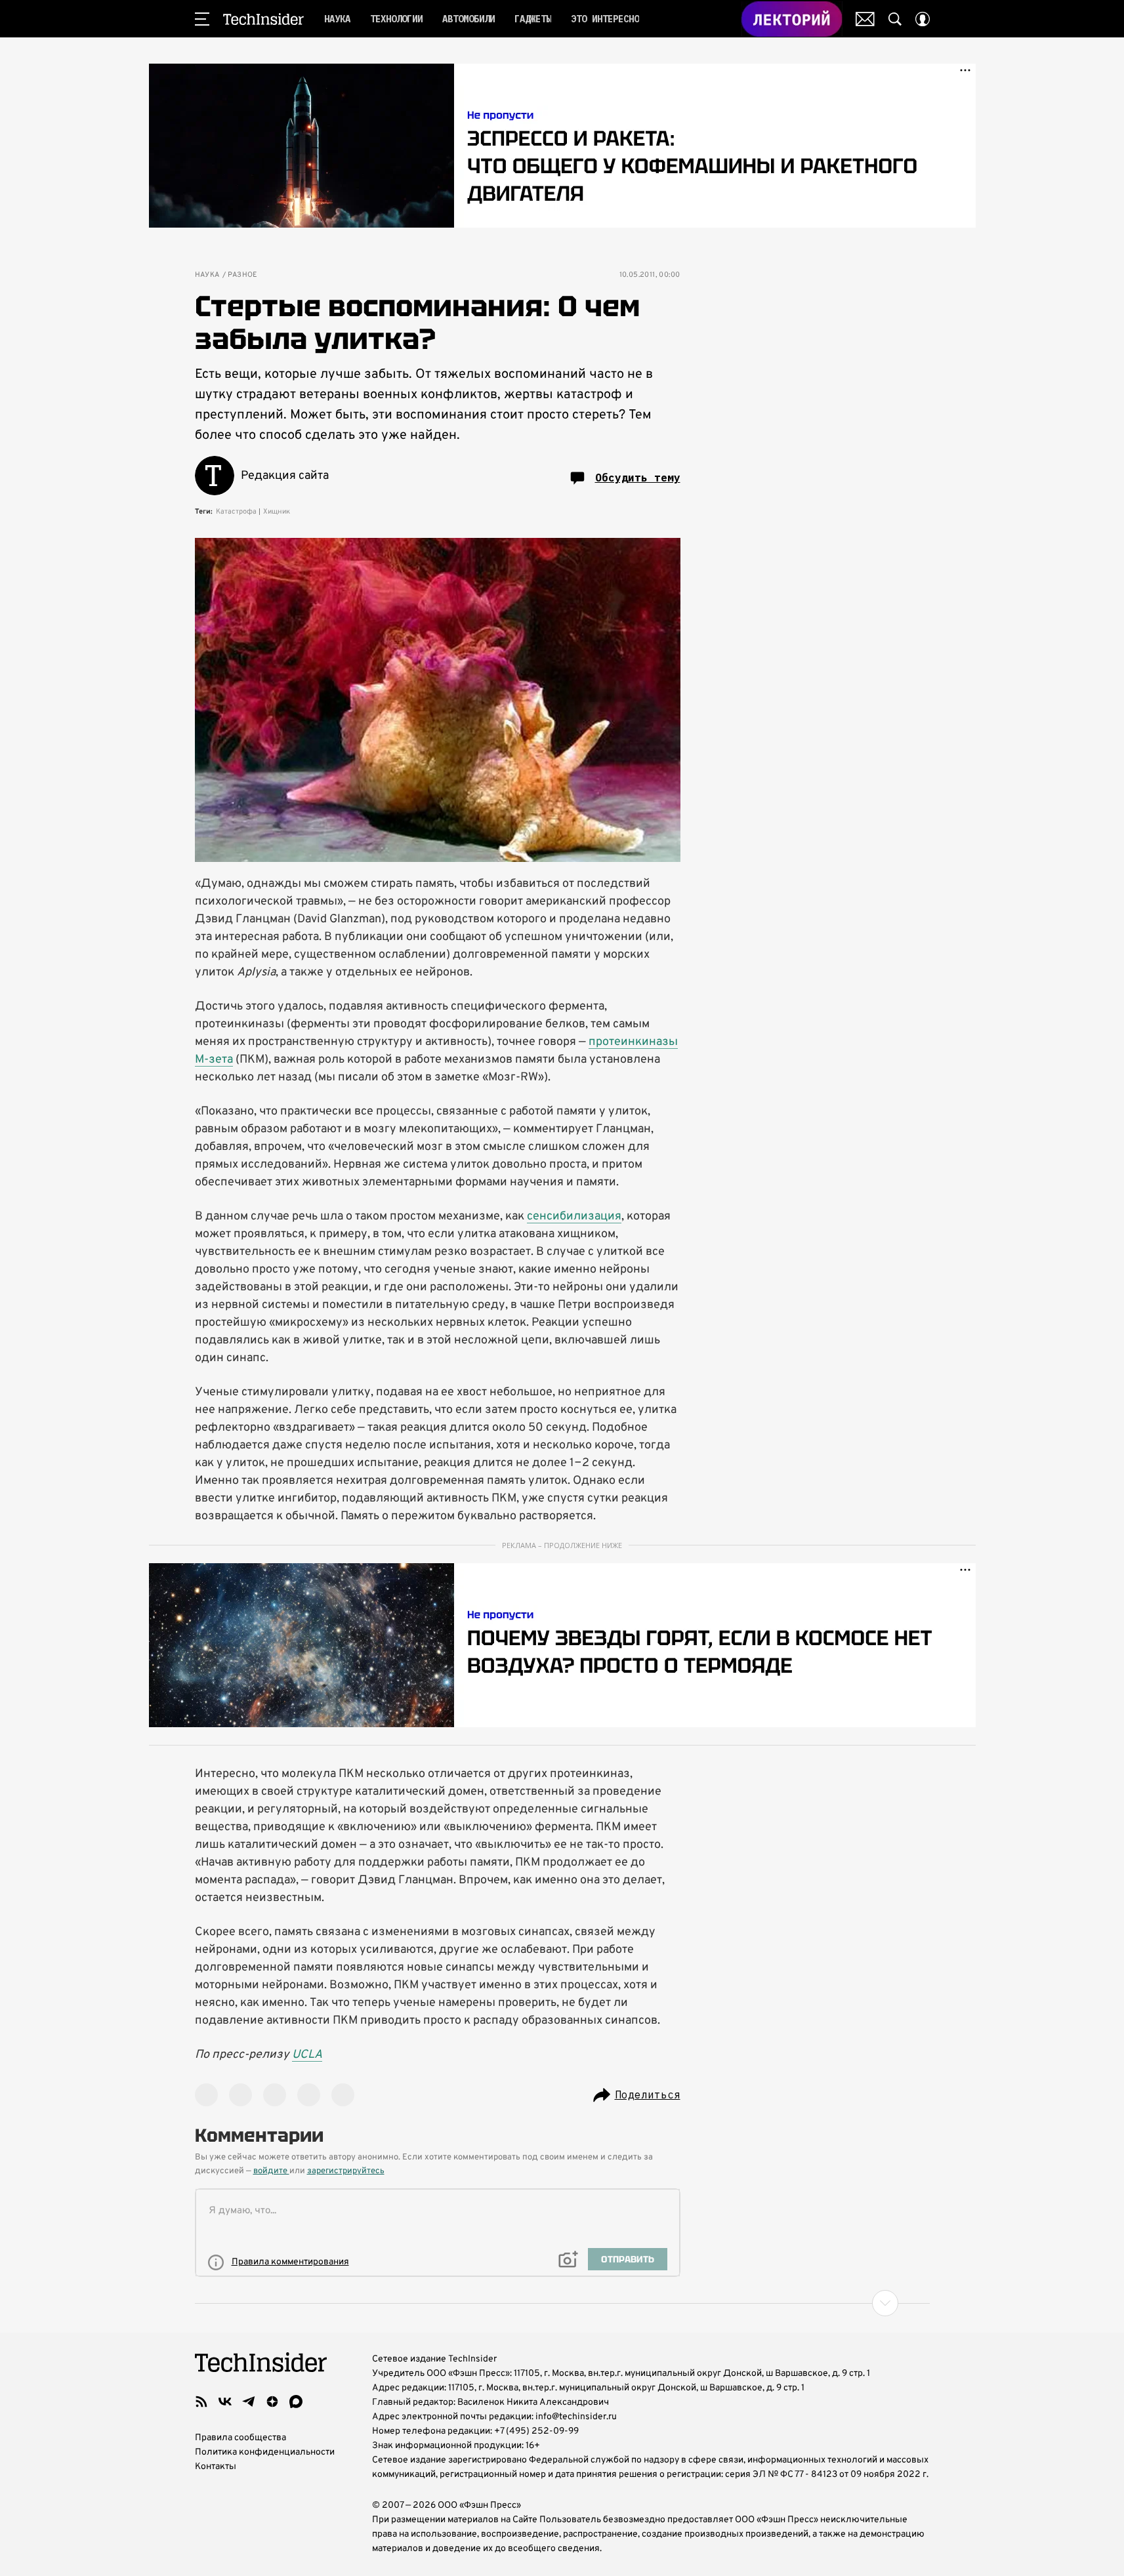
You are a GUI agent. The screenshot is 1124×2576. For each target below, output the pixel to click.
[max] (296, 2402)
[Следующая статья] (562, 2303)
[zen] (272, 2402)
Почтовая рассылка (865, 19)
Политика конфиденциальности (265, 2452)
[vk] (225, 2402)
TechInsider (263, 19)
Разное (243, 275)
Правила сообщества (240, 2438)
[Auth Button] (923, 19)
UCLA (307, 2055)
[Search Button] (895, 19)
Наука (207, 275)
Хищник (277, 512)
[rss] (201, 2402)
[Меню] (202, 19)
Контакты (216, 2467)
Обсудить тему (638, 478)
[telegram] (249, 2402)
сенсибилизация (574, 1216)
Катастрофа (236, 512)
